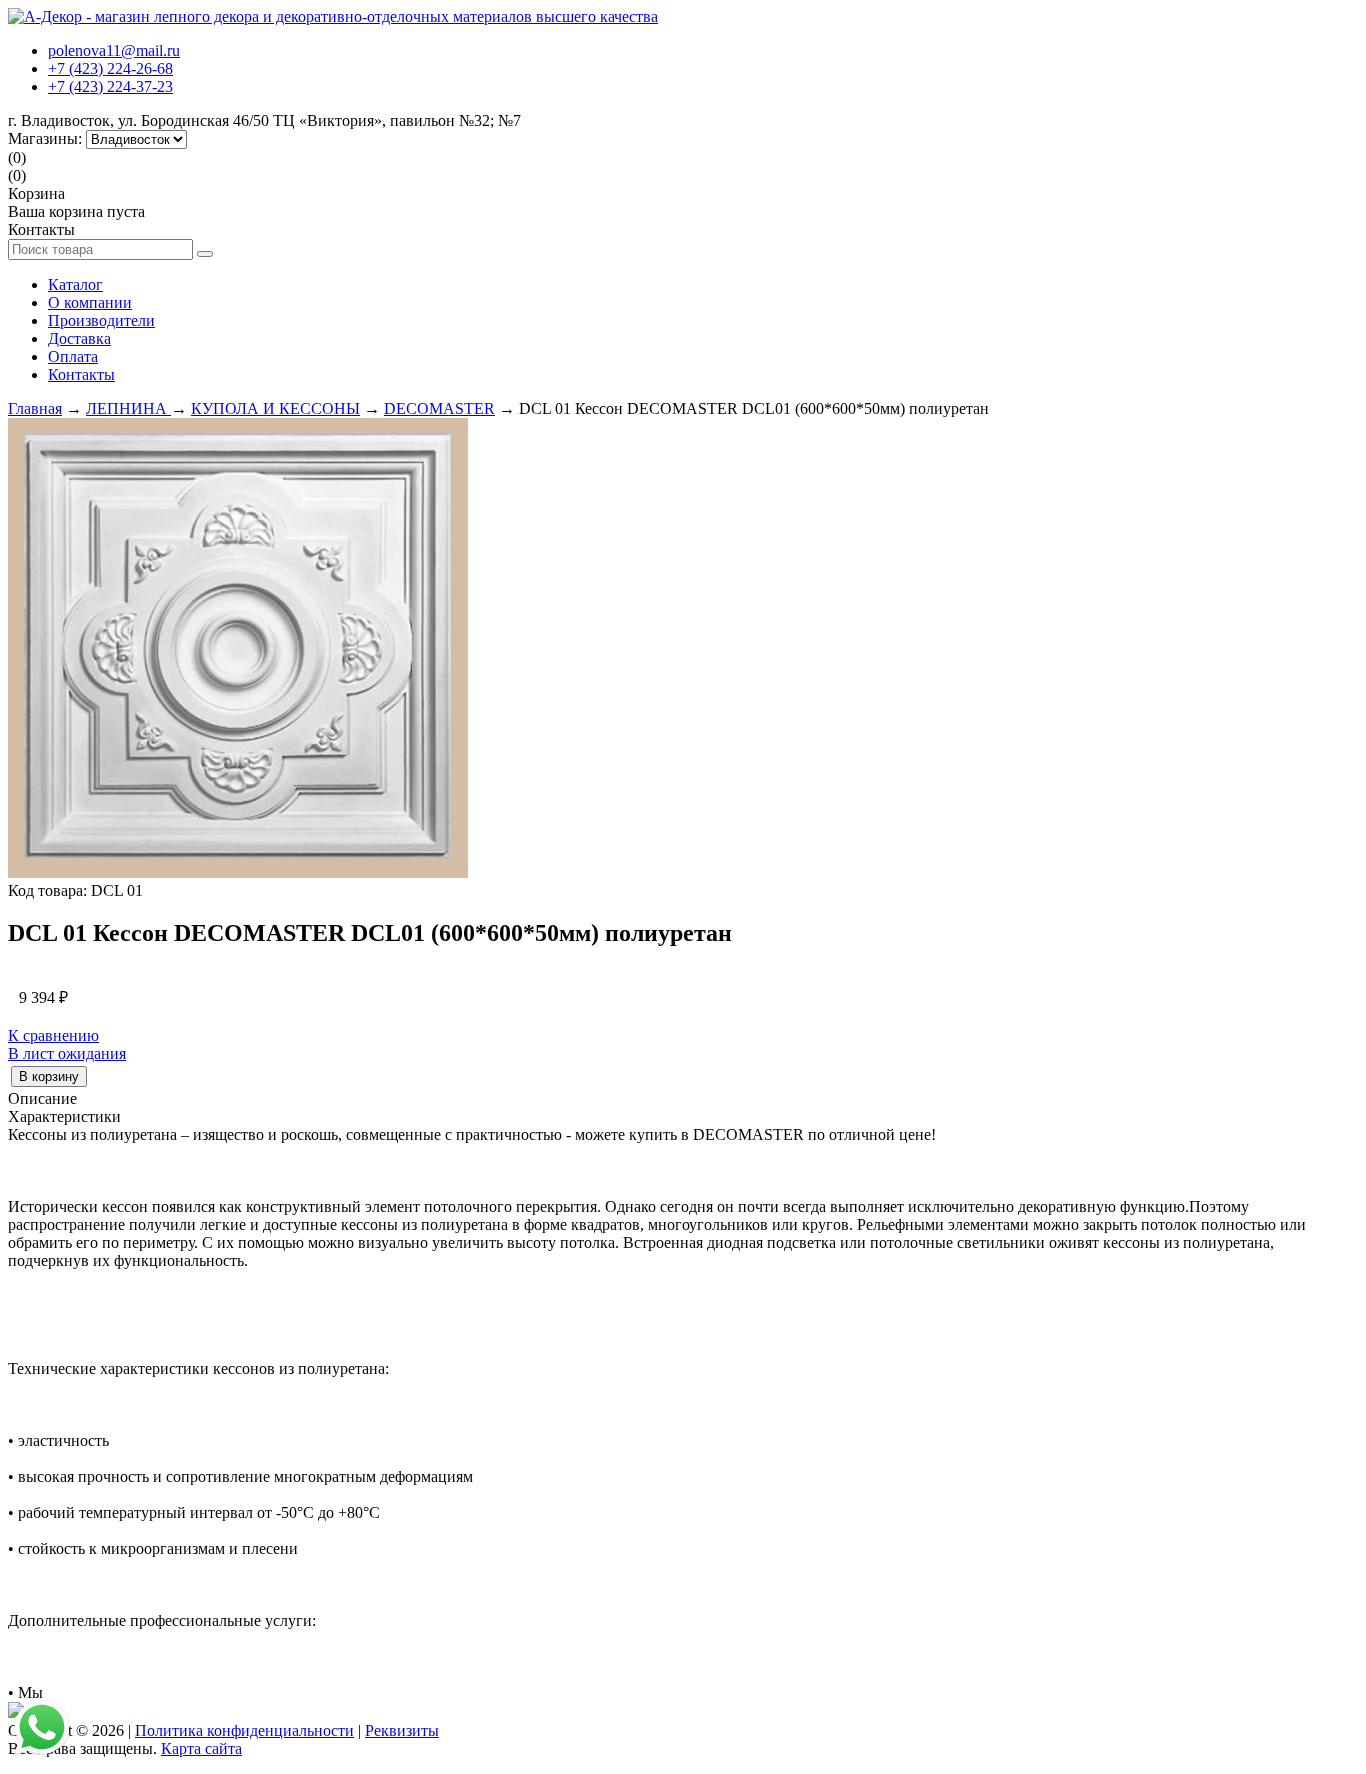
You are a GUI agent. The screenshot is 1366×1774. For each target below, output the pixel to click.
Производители (101, 320)
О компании (90, 302)
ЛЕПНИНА (128, 408)
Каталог (75, 284)
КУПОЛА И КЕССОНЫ (275, 408)
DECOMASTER (439, 408)
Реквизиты (402, 1730)
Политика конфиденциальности (244, 1730)
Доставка (79, 338)
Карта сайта (201, 1748)
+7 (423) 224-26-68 (110, 68)
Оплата (73, 356)
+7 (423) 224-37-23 (110, 86)
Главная (35, 408)
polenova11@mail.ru (114, 50)
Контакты (81, 374)
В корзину (49, 1076)
